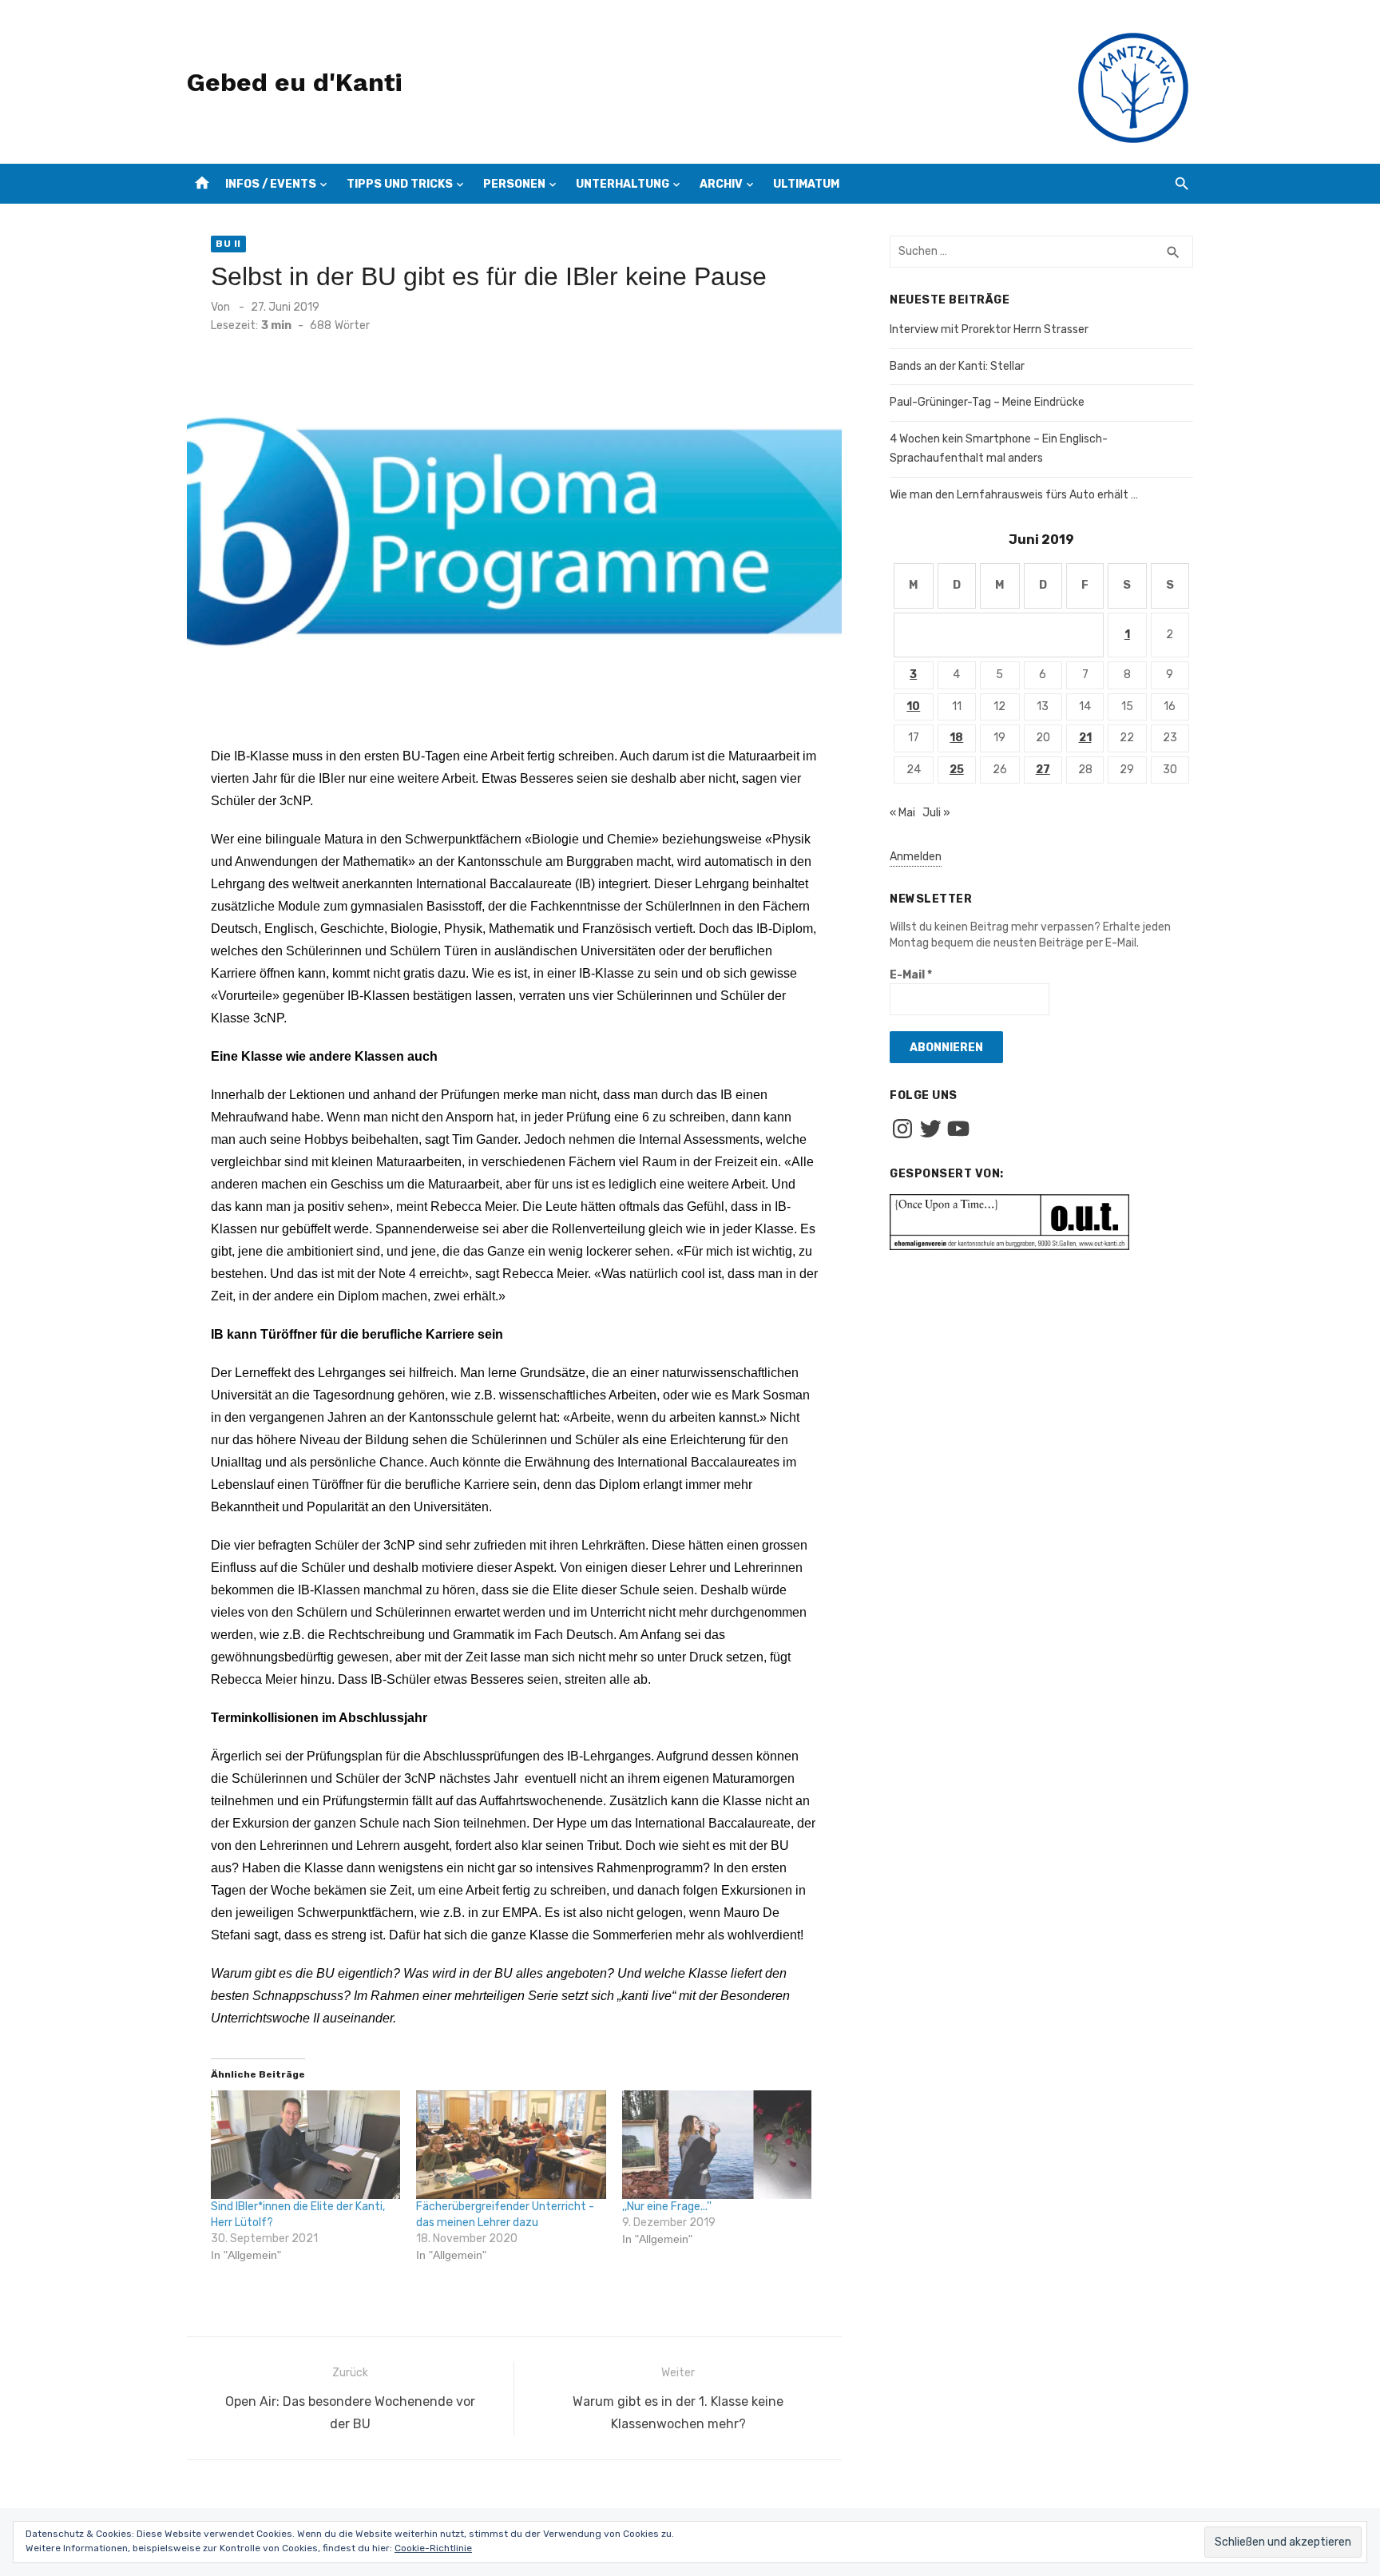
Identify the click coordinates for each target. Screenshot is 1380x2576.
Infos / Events (271, 184)
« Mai (902, 813)
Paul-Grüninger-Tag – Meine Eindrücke (987, 402)
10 (913, 707)
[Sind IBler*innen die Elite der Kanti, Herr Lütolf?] (305, 2145)
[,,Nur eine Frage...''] (717, 2145)
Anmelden (916, 857)
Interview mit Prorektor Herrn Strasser (989, 329)
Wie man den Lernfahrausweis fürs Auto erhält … (1014, 495)
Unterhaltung (623, 184)
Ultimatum (806, 184)
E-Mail (911, 975)
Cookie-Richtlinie (433, 2548)
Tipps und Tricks (400, 184)
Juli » (936, 813)
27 (1043, 770)
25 (957, 770)
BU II (228, 244)
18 (956, 738)
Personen (514, 184)
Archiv (721, 184)
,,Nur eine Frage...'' (667, 2207)
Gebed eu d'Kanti (294, 82)
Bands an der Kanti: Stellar (957, 366)
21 (1085, 738)
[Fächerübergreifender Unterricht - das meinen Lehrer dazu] (511, 2145)
